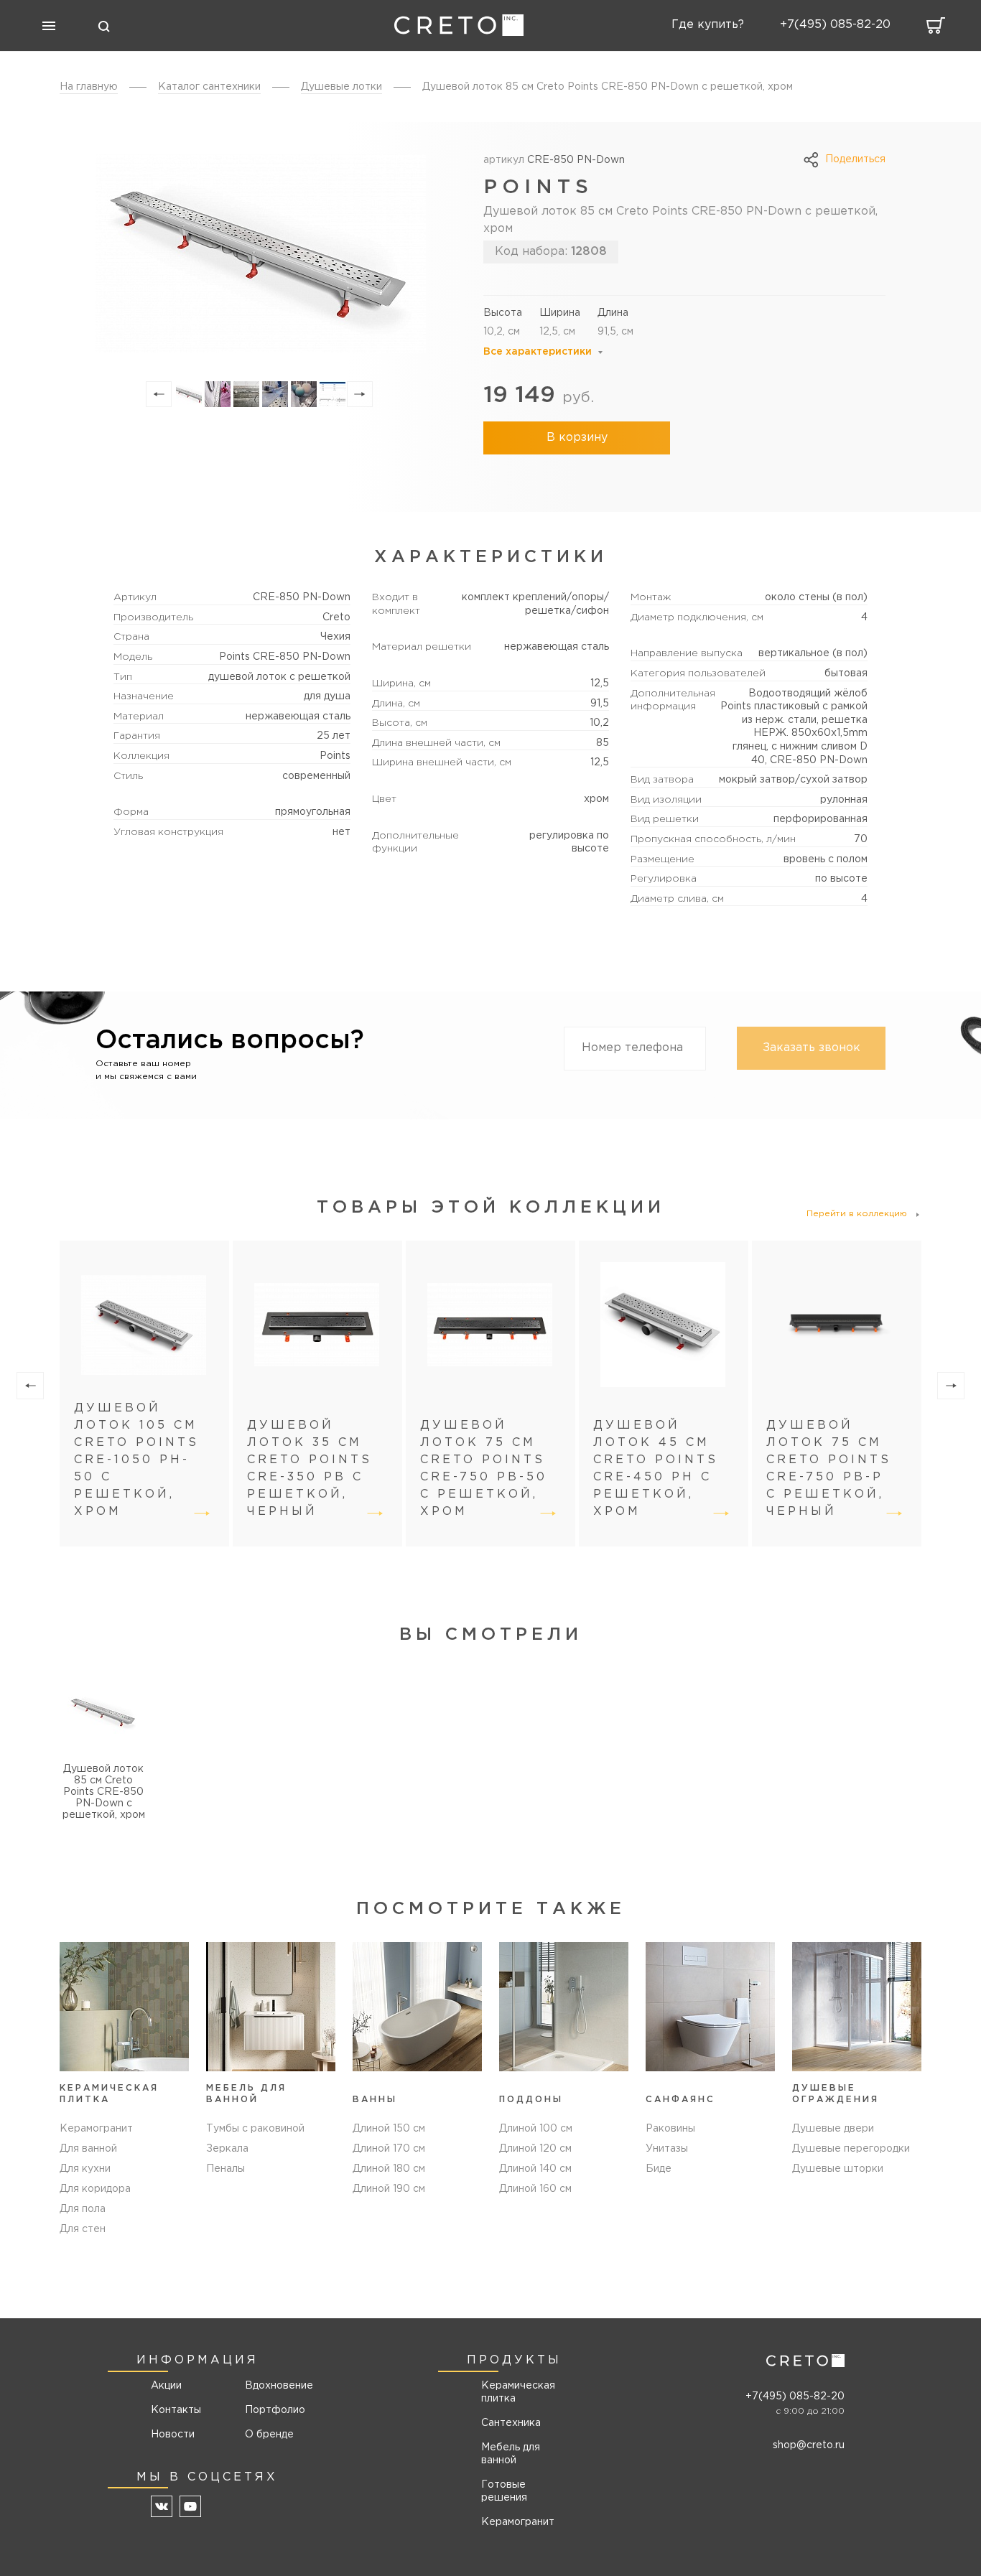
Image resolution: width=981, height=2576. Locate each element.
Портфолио (274, 2410)
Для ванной (88, 2149)
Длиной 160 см (535, 2189)
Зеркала (227, 2149)
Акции (166, 2386)
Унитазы (667, 2149)
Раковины (670, 2129)
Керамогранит (96, 2129)
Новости (173, 2435)
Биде (659, 2169)
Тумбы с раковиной (255, 2129)
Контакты (176, 2410)
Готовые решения (504, 2491)
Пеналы (226, 2169)
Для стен (83, 2229)
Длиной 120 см (535, 2149)
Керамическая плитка (518, 2392)
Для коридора (95, 2189)
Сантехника (511, 2423)
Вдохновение (274, 2386)
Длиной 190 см (389, 2189)
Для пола (83, 2209)
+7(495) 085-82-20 (795, 2397)
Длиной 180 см (389, 2169)
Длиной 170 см (389, 2149)
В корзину (577, 438)
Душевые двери (833, 2129)
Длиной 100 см (536, 2129)
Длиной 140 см (535, 2169)
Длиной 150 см (389, 2129)
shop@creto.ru (809, 2445)
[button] (159, 394)
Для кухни (85, 2169)
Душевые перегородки (851, 2149)
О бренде (269, 2435)
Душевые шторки (838, 2169)
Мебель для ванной (511, 2454)
